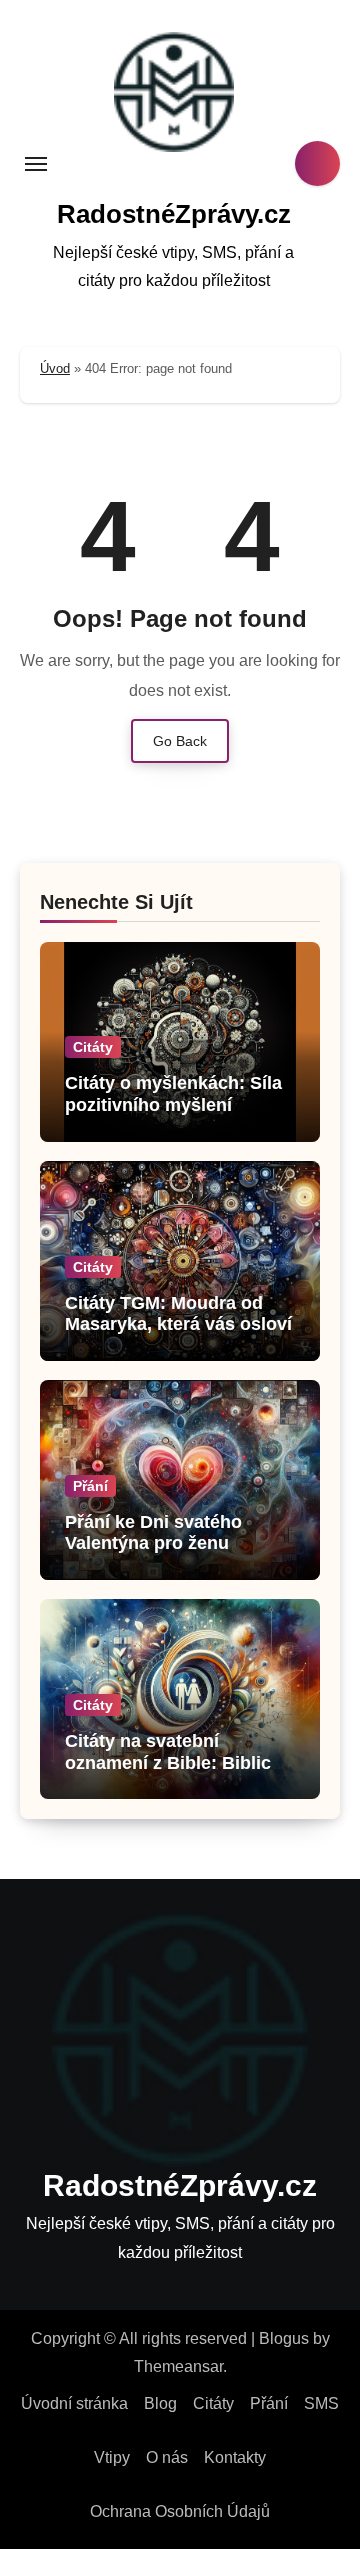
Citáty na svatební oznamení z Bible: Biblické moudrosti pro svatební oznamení (178, 1773)
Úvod (55, 368)
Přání (90, 1486)
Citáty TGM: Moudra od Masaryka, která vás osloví (178, 1314)
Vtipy (112, 2457)
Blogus (284, 2338)
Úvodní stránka (74, 2403)
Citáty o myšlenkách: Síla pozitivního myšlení (173, 1094)
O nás (167, 2457)
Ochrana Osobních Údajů (180, 2511)
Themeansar (178, 2366)
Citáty (93, 1047)
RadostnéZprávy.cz (174, 214)
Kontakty (235, 2457)
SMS (321, 2403)
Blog (160, 2403)
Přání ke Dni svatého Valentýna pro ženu (153, 1533)
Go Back (180, 741)
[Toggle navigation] (36, 164)
